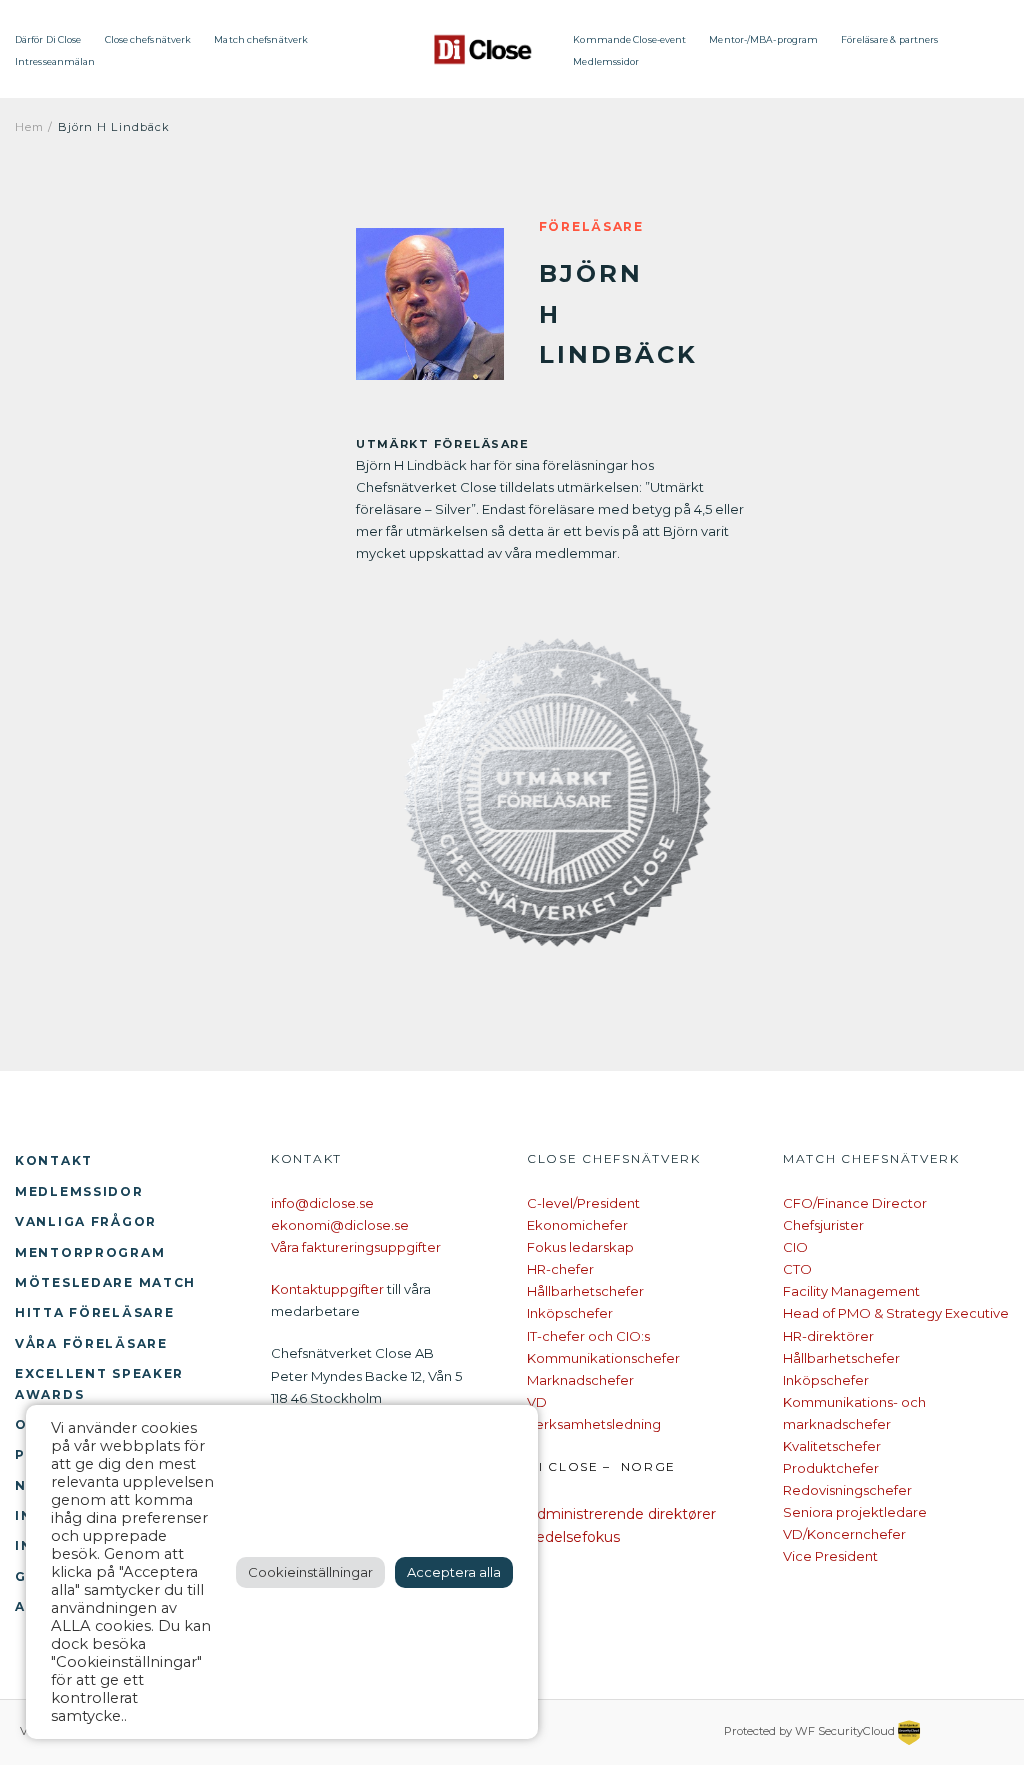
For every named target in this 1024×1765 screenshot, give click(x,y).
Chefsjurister (823, 1225)
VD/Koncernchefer (844, 1534)
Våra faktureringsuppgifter (356, 1247)
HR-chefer (560, 1269)
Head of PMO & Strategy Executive (896, 1313)
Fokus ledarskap (580, 1247)
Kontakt (54, 1160)
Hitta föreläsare (94, 1312)
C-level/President (583, 1203)
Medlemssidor (606, 61)
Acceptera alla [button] (454, 1572)
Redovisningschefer (847, 1490)
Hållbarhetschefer (585, 1291)
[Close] (484, 49)
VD (537, 1402)
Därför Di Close (48, 39)
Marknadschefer (580, 1380)
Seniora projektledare (855, 1512)
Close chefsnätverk (148, 39)
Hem (29, 127)
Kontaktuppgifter (327, 1289)
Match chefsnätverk (261, 39)
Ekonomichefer (577, 1225)
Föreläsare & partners (889, 39)
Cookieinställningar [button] (310, 1572)
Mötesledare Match (105, 1282)
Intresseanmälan (55, 61)
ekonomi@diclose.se (340, 1225)
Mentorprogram (90, 1252)
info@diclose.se (322, 1203)
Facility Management (851, 1291)
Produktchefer (831, 1468)
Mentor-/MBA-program (763, 39)
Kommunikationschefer (603, 1358)
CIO (795, 1247)
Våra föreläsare (91, 1343)
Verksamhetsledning (594, 1424)
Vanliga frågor (86, 1221)
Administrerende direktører (621, 1514)
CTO (797, 1269)
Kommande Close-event (629, 39)
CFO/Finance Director (855, 1203)
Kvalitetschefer (832, 1446)
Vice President (830, 1556)
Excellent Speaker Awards (99, 1383)
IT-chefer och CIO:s (588, 1336)
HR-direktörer (828, 1336)
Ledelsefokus (573, 1537)
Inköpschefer (570, 1313)
